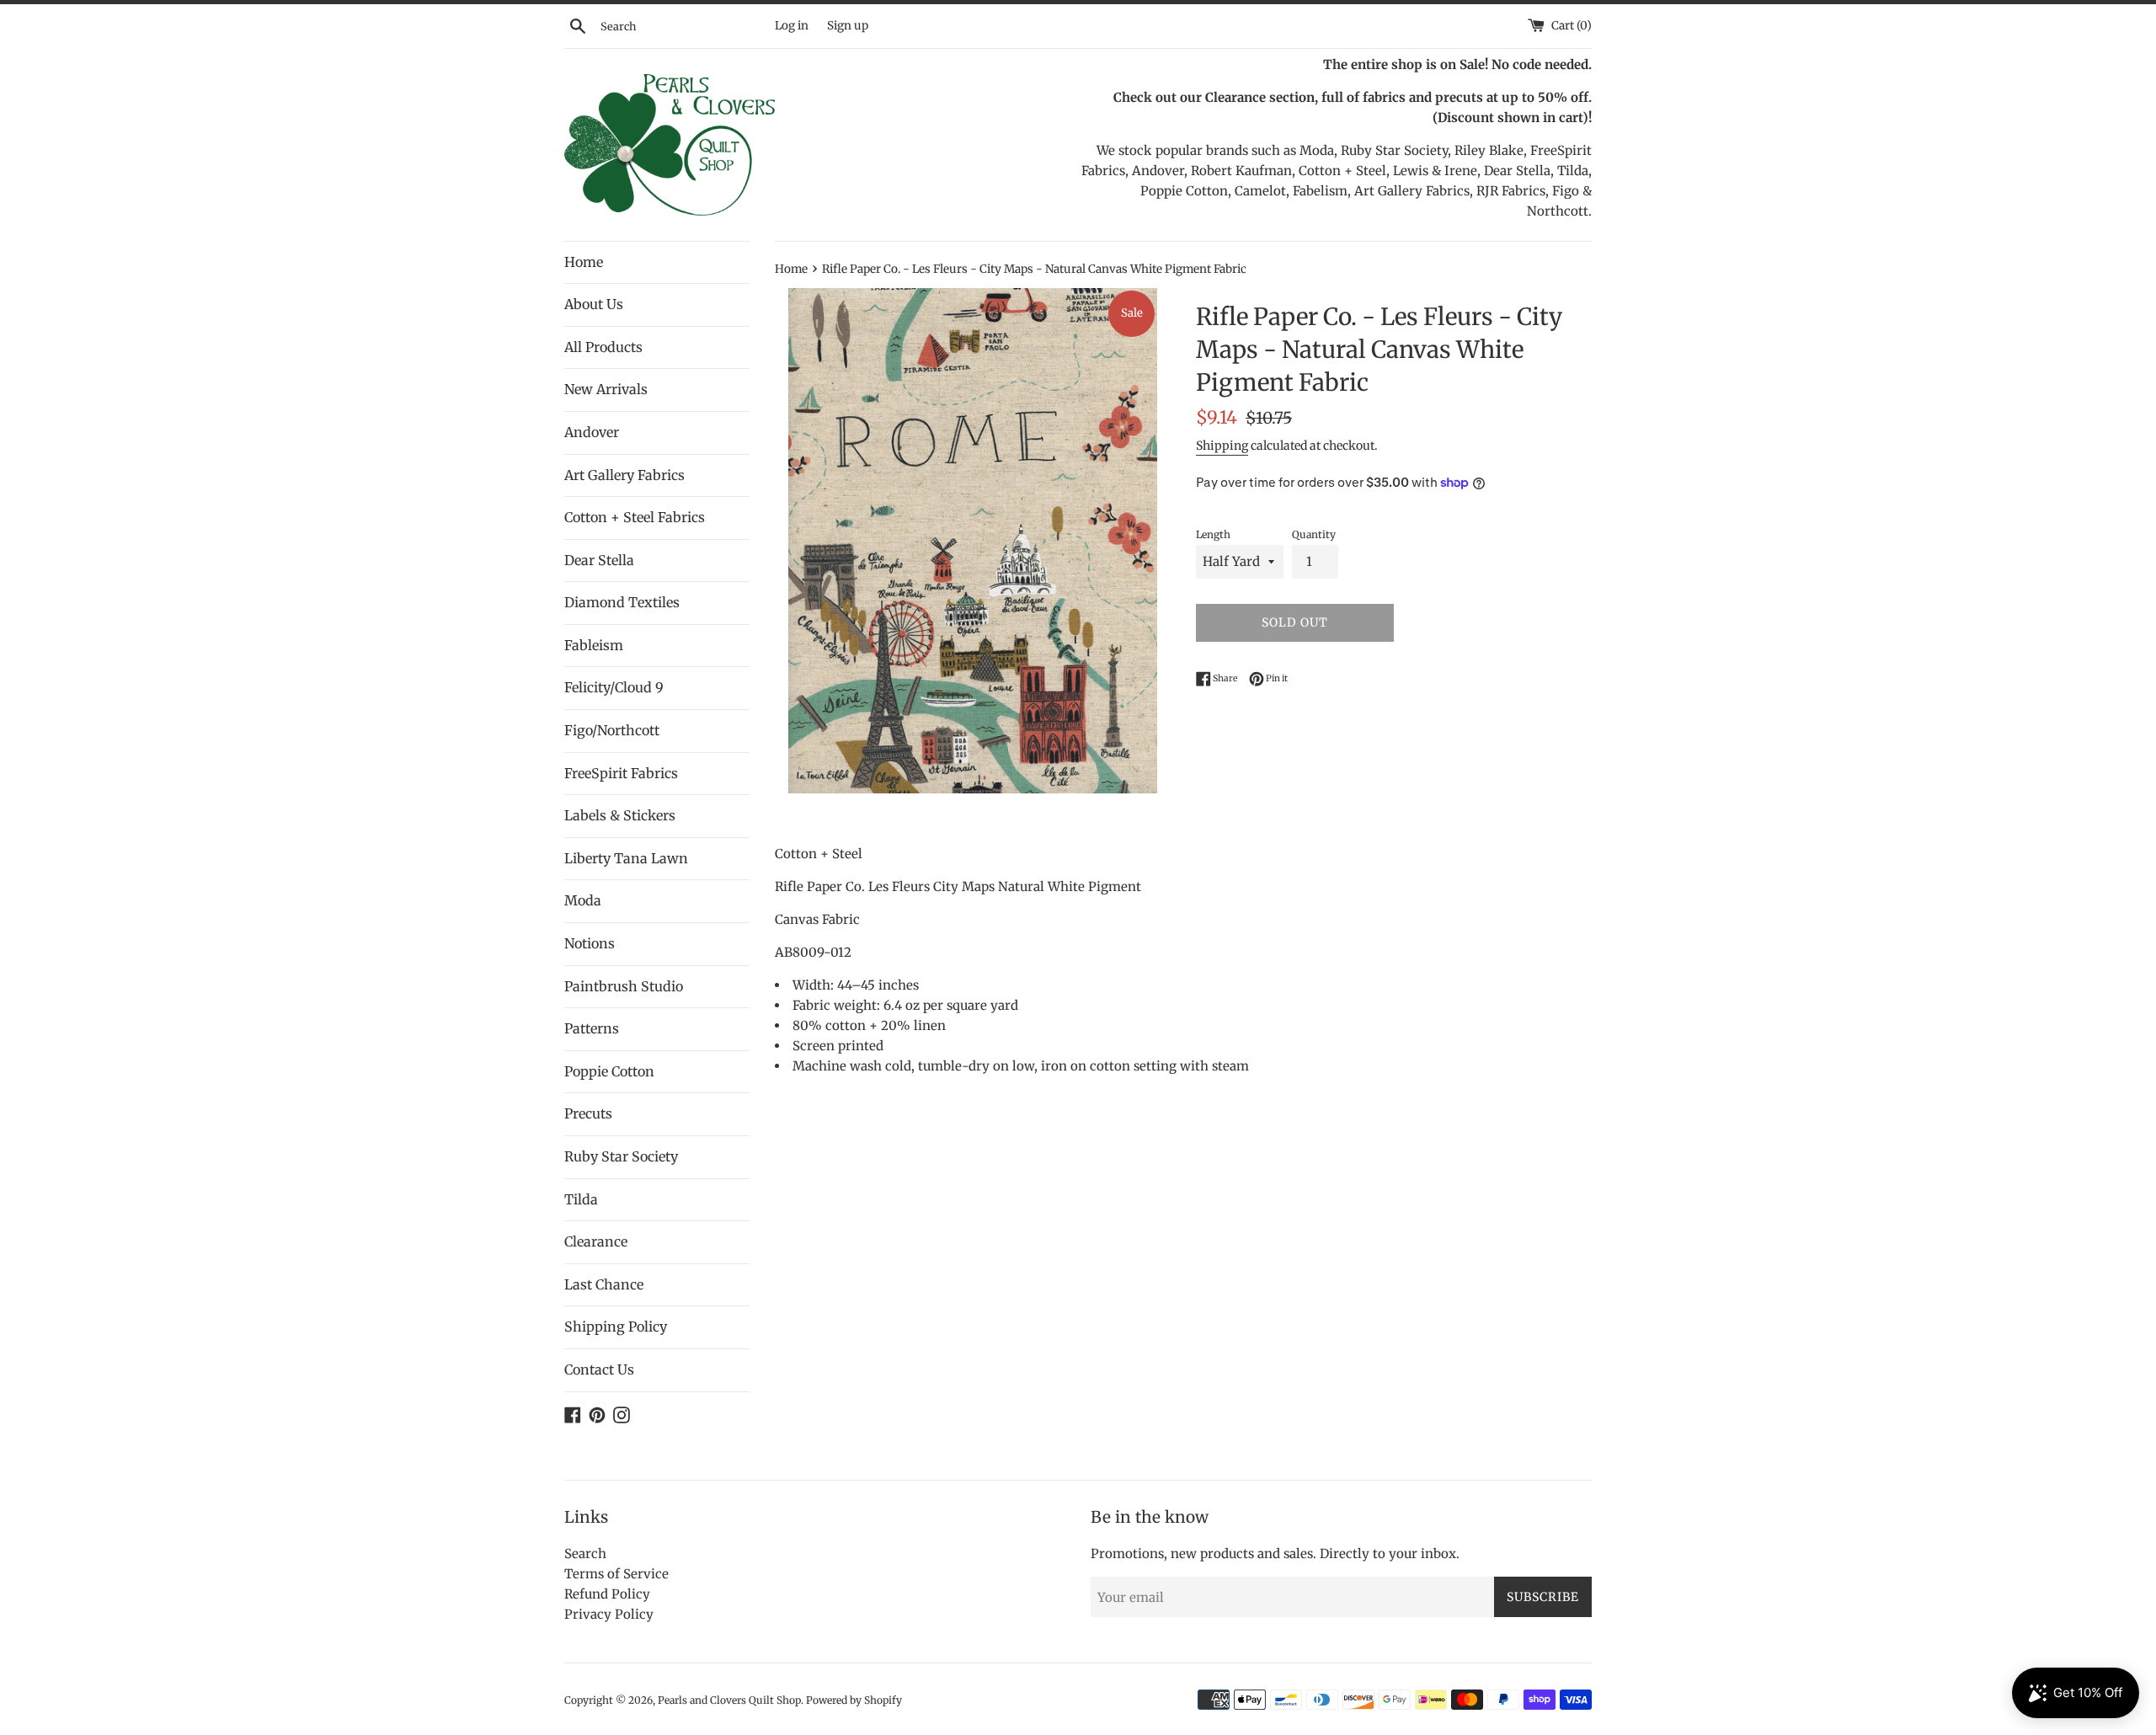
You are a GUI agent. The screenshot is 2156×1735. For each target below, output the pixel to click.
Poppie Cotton (609, 1071)
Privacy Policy (609, 1614)
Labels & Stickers (620, 815)
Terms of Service (616, 1574)
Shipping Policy (616, 1327)
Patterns (592, 1028)
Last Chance (604, 1284)
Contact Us (599, 1369)
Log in (792, 26)
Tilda (581, 1199)
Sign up (848, 26)
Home (584, 262)
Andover (592, 432)
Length (1213, 534)
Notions (590, 943)
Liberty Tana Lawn (626, 858)
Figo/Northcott (612, 730)
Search (585, 1553)
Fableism (594, 645)
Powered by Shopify (854, 1700)
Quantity (1314, 534)
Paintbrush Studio (624, 986)
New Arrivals (606, 389)
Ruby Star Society (621, 1156)
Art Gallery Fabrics (624, 475)
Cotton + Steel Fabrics (635, 517)
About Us (594, 304)
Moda (583, 900)
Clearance (596, 1241)
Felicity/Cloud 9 (614, 687)
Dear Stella (599, 560)
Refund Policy (607, 1594)
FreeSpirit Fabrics (621, 773)
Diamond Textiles (622, 602)
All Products (603, 347)
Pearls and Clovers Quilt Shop (729, 1700)
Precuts (588, 1113)
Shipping (1222, 446)
